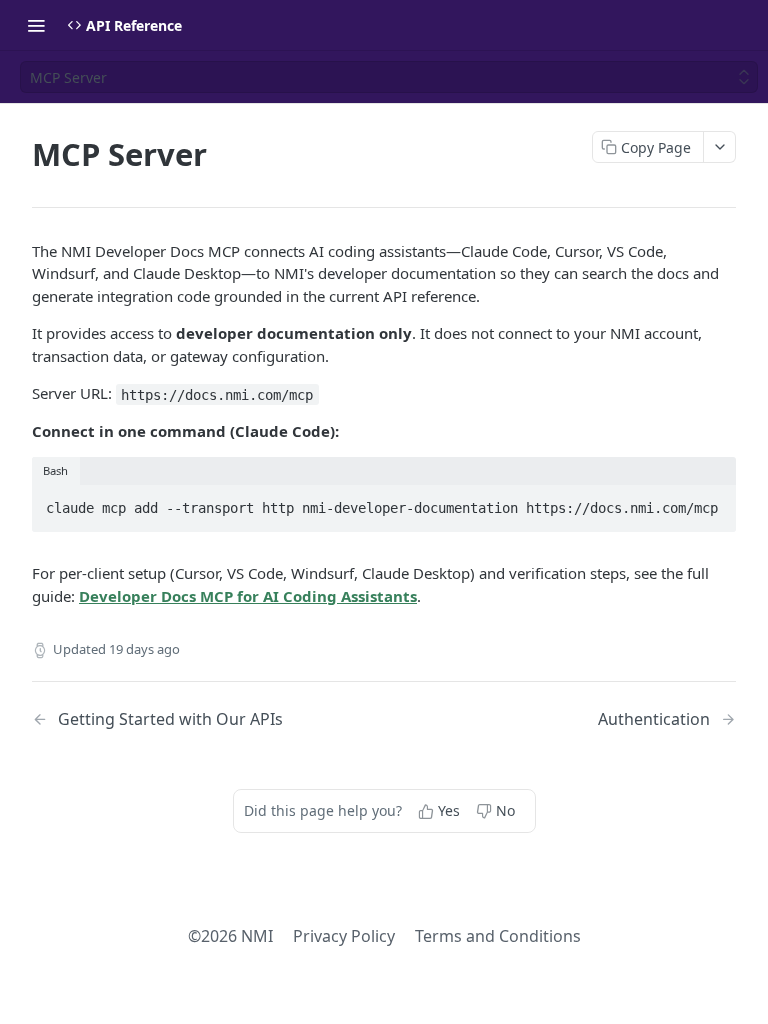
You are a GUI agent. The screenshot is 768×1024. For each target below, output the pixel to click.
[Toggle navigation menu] (36, 25)
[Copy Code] (712, 502)
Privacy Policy (344, 936)
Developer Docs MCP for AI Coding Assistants (248, 596)
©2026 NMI (230, 936)
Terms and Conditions (498, 936)
